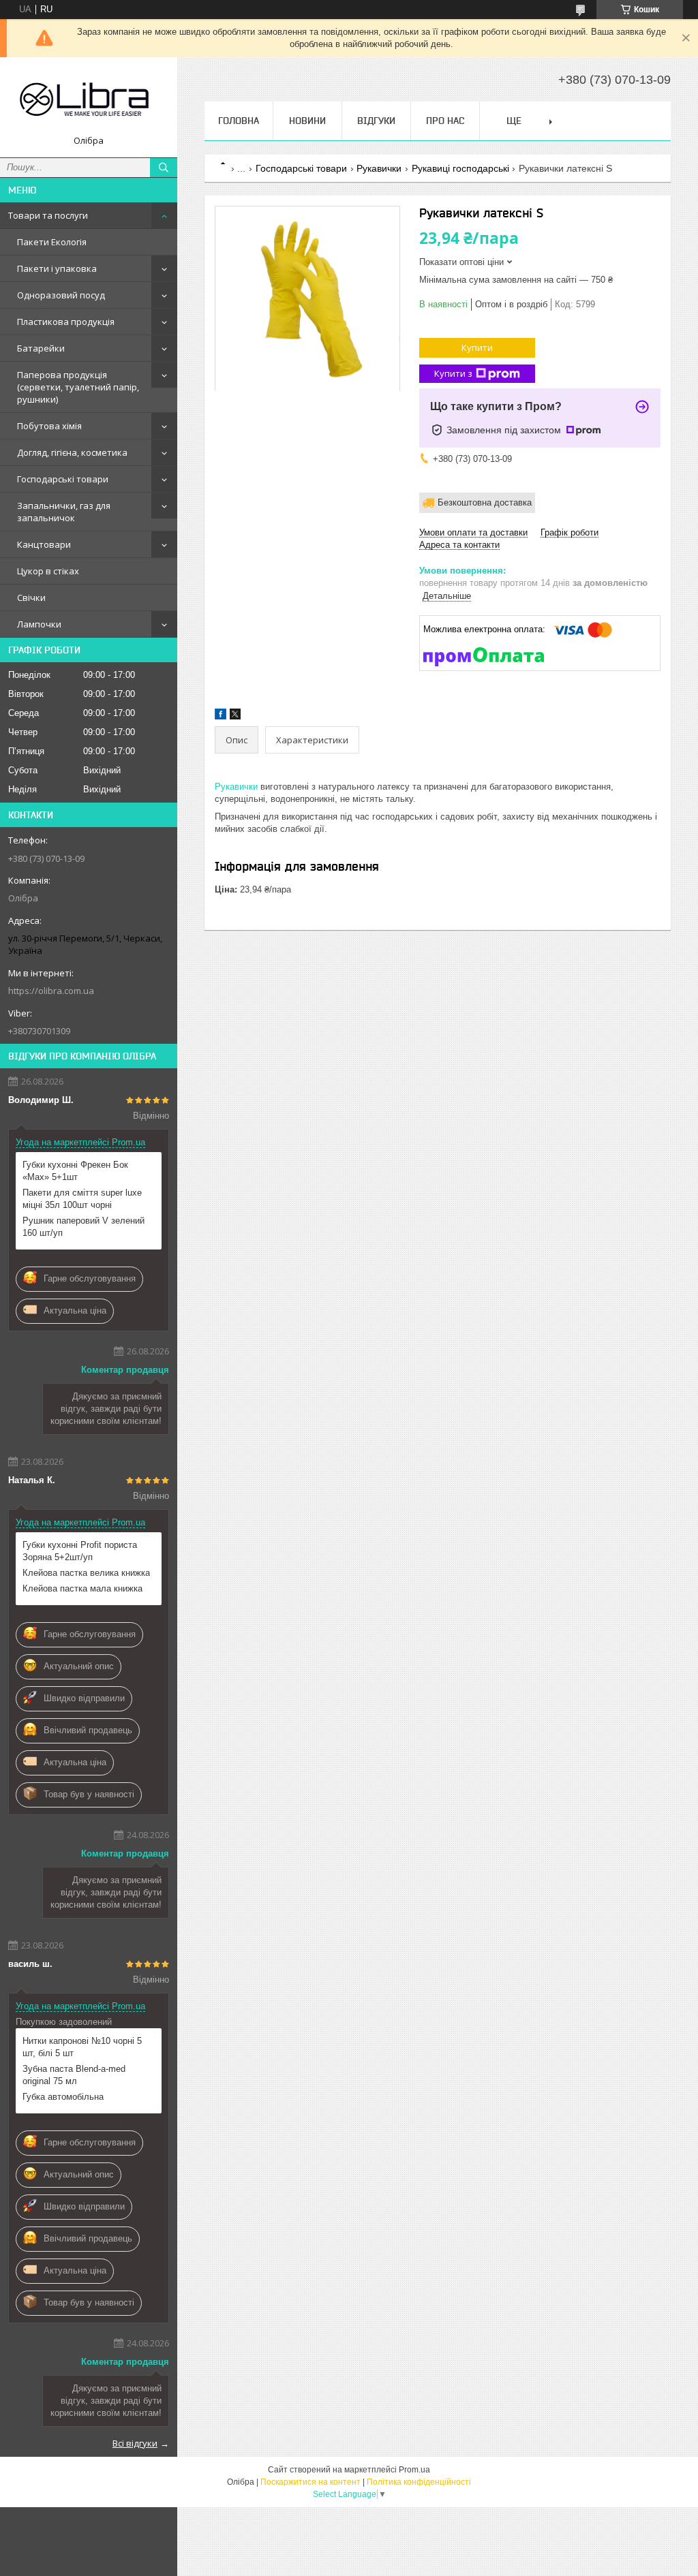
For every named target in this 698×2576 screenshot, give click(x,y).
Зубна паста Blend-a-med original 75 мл (74, 2075)
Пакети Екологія (52, 242)
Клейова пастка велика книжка (86, 1573)
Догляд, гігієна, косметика (72, 452)
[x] (235, 716)
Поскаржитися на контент (310, 2482)
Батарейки (41, 348)
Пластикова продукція (66, 322)
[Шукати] (164, 168)
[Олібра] (89, 101)
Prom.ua (414, 2470)
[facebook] (221, 716)
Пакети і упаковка (57, 268)
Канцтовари (44, 544)
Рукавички (379, 168)
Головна (239, 121)
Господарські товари (63, 479)
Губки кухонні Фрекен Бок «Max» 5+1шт (75, 1171)
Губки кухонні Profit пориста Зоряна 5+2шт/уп (80, 1551)
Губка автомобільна (63, 2097)
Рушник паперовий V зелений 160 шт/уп (84, 1227)
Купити (477, 347)
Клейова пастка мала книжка (82, 1588)
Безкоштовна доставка (485, 502)
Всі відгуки (135, 2443)
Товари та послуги (48, 215)
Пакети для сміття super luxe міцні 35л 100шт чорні (82, 1199)
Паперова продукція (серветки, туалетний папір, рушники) (78, 387)
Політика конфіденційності (419, 2482)
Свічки (31, 598)
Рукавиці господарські (460, 168)
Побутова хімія (49, 426)
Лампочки (39, 624)
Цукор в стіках (48, 571)
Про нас (445, 121)
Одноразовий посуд (61, 295)
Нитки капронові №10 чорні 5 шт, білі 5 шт (82, 2047)
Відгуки (376, 121)
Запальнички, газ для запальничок (64, 512)
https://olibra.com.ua (51, 991)
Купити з (453, 373)
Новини (307, 121)
